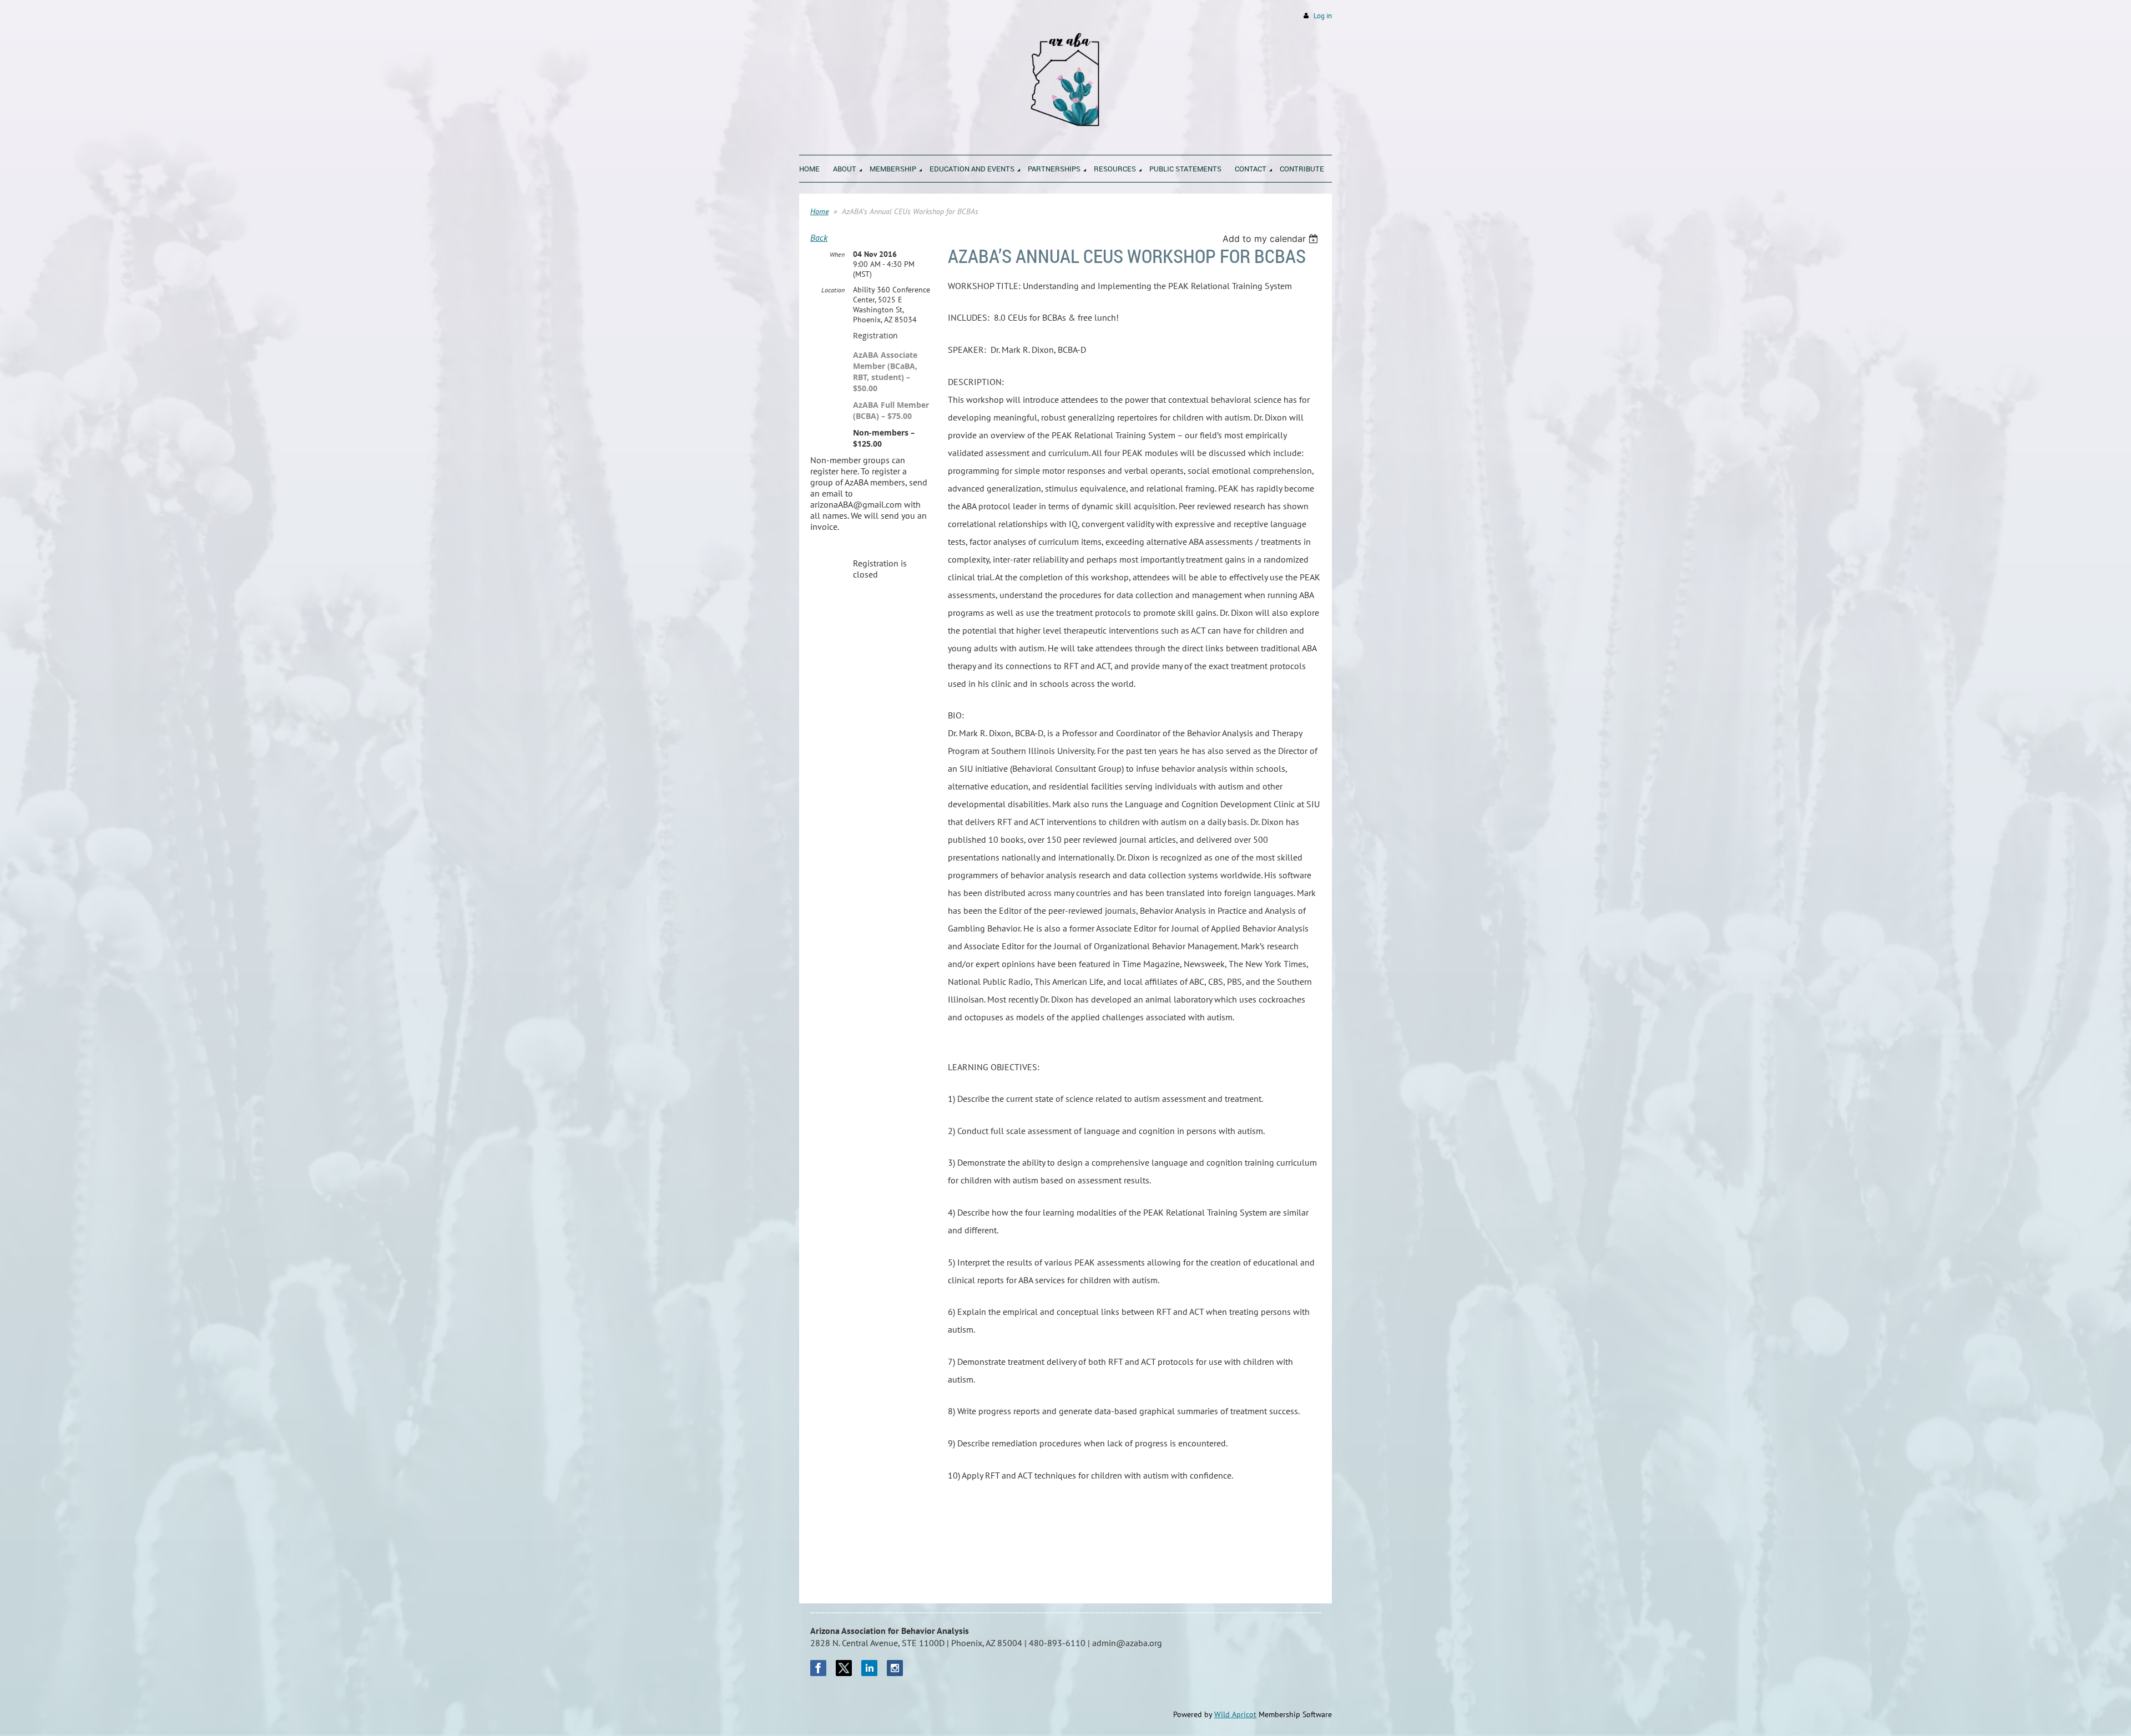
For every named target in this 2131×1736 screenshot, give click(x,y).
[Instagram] (895, 1668)
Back (819, 237)
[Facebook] (818, 1668)
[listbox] (1272, 239)
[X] (844, 1668)
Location (833, 290)
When (837, 254)
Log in (1323, 16)
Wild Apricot (1235, 1714)
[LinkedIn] (869, 1668)
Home (819, 211)
